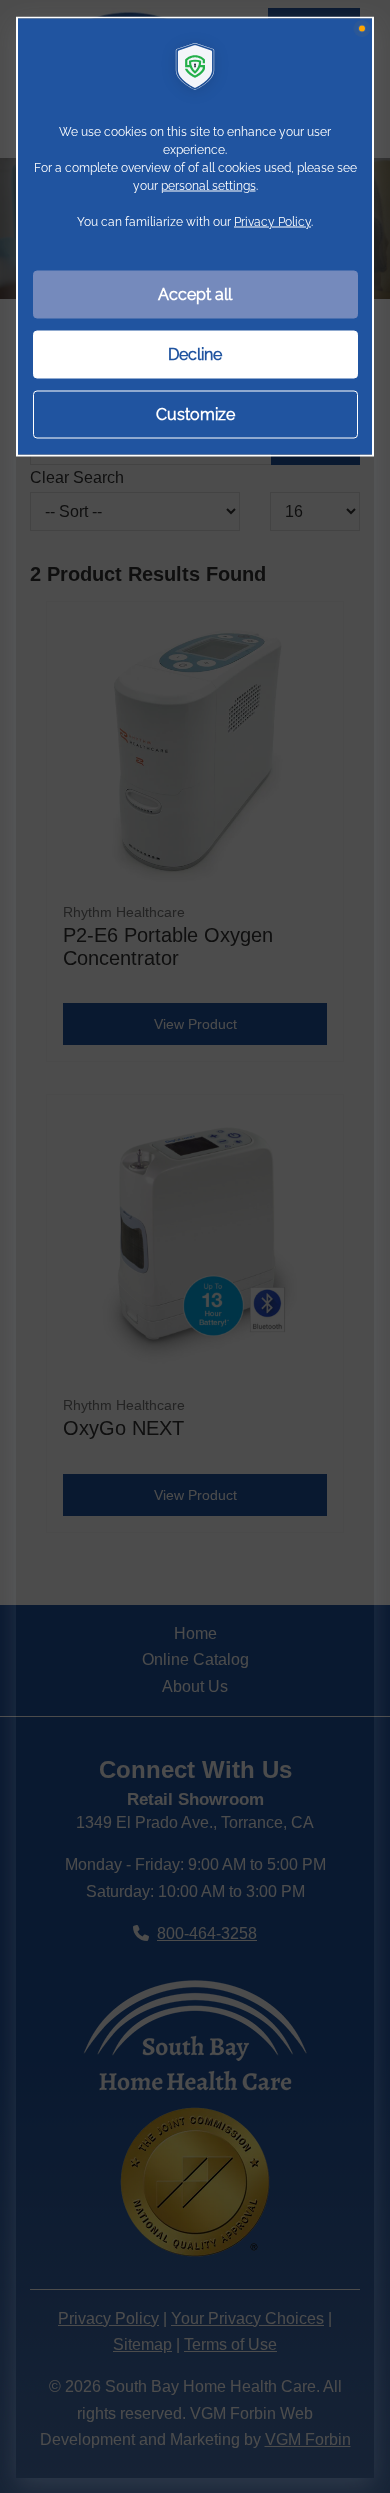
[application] (195, 1246)
